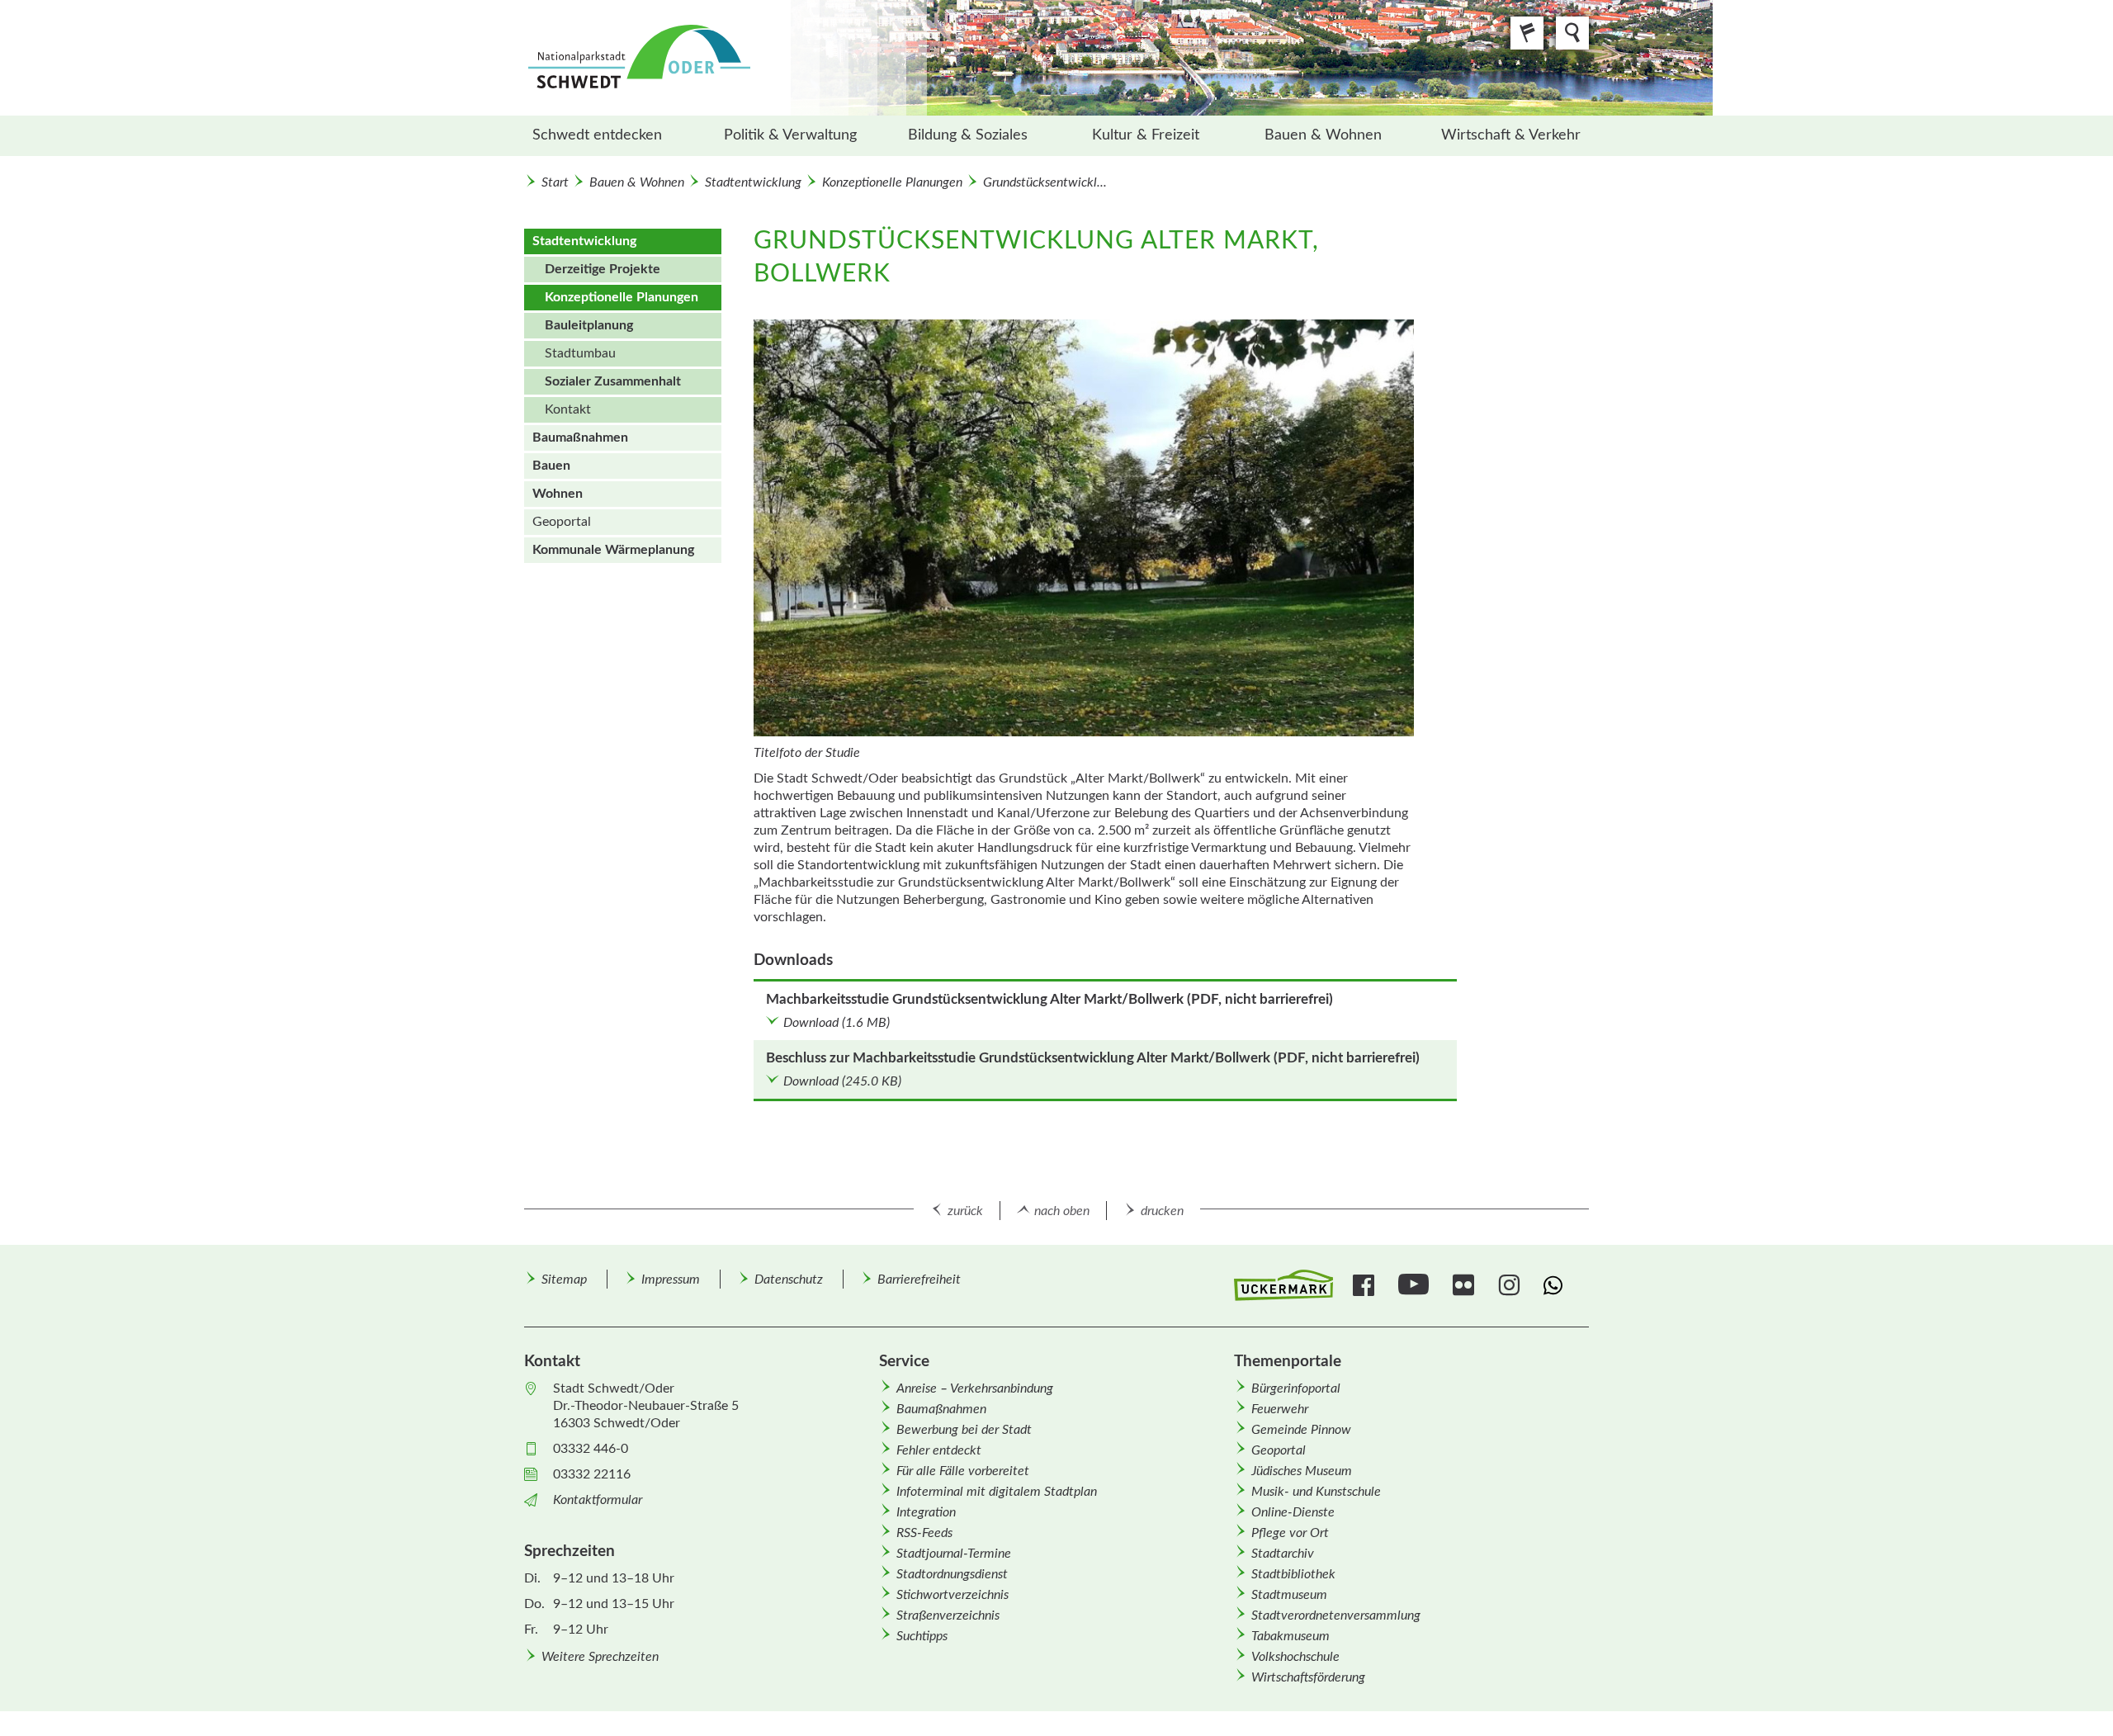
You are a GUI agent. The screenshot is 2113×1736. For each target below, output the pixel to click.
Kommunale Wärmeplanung (613, 550)
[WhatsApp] (1556, 1285)
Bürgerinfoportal (1296, 1388)
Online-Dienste (1293, 1512)
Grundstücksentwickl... (1045, 182)
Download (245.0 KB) (842, 1081)
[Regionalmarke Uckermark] (1283, 1286)
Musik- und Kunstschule (1316, 1492)
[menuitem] (613, 136)
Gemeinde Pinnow (1301, 1430)
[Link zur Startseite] (726, 58)
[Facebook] (1366, 1285)
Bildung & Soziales (968, 135)
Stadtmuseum (1289, 1595)
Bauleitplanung (589, 325)
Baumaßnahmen (580, 438)
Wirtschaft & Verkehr (1511, 135)
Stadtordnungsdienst (952, 1574)
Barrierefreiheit (919, 1280)
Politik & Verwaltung (790, 135)
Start (555, 182)
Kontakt (568, 409)
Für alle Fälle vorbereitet (963, 1471)
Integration (926, 1512)
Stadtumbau (580, 353)
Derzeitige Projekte (603, 269)
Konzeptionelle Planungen (892, 182)
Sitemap (564, 1280)
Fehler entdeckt (939, 1450)
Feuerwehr (1280, 1409)
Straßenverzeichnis (948, 1615)
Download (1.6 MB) (837, 1023)
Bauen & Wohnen (1323, 135)
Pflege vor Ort (1290, 1533)
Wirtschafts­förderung (1308, 1677)
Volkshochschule (1295, 1657)
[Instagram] (1511, 1285)
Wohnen (558, 494)
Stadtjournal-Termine (954, 1554)
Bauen (551, 466)
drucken (1162, 1211)
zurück (965, 1211)
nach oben (1062, 1211)
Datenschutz (789, 1280)
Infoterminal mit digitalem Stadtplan (997, 1492)
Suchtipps (922, 1636)
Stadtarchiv (1283, 1554)
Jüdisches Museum (1302, 1471)
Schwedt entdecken (597, 135)
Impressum (671, 1280)
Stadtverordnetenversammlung (1336, 1615)
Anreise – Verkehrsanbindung (975, 1388)
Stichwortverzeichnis (953, 1595)
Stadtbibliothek (1293, 1574)
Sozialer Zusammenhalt (613, 381)
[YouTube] (1416, 1285)
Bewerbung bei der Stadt (964, 1430)
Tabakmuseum (1290, 1636)
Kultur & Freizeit (1146, 135)
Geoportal (562, 522)
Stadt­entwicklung (753, 182)
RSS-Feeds (924, 1533)
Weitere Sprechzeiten (600, 1657)
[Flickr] (1465, 1285)
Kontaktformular (598, 1500)
